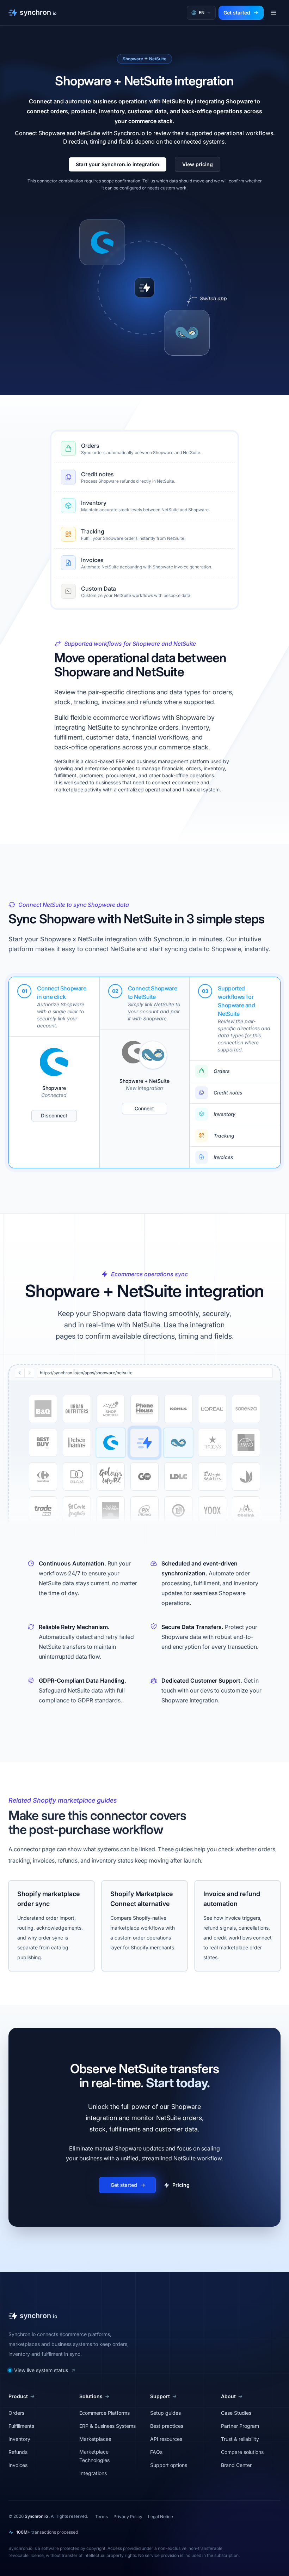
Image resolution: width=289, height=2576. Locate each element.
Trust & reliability (240, 2439)
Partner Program (240, 2426)
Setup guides (165, 2413)
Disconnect (54, 1115)
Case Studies (236, 2413)
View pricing (198, 164)
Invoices (92, 560)
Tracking (93, 531)
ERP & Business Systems (107, 2426)
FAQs (156, 2452)
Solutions (91, 2396)
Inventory (94, 503)
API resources (166, 2439)
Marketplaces (95, 2439)
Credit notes (97, 474)
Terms (102, 2517)
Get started (237, 13)
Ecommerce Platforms (104, 2413)
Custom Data (99, 589)
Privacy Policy (128, 2517)
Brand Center (236, 2465)
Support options (169, 2465)
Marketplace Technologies (94, 2456)
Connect (144, 1108)
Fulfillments (21, 2426)
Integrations (93, 2473)
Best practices (167, 2426)
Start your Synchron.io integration (118, 164)
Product (18, 2396)
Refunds (18, 2452)
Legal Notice (161, 2517)
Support (160, 2396)
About (228, 2396)
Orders (90, 446)
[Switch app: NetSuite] (187, 333)
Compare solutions (242, 2452)
